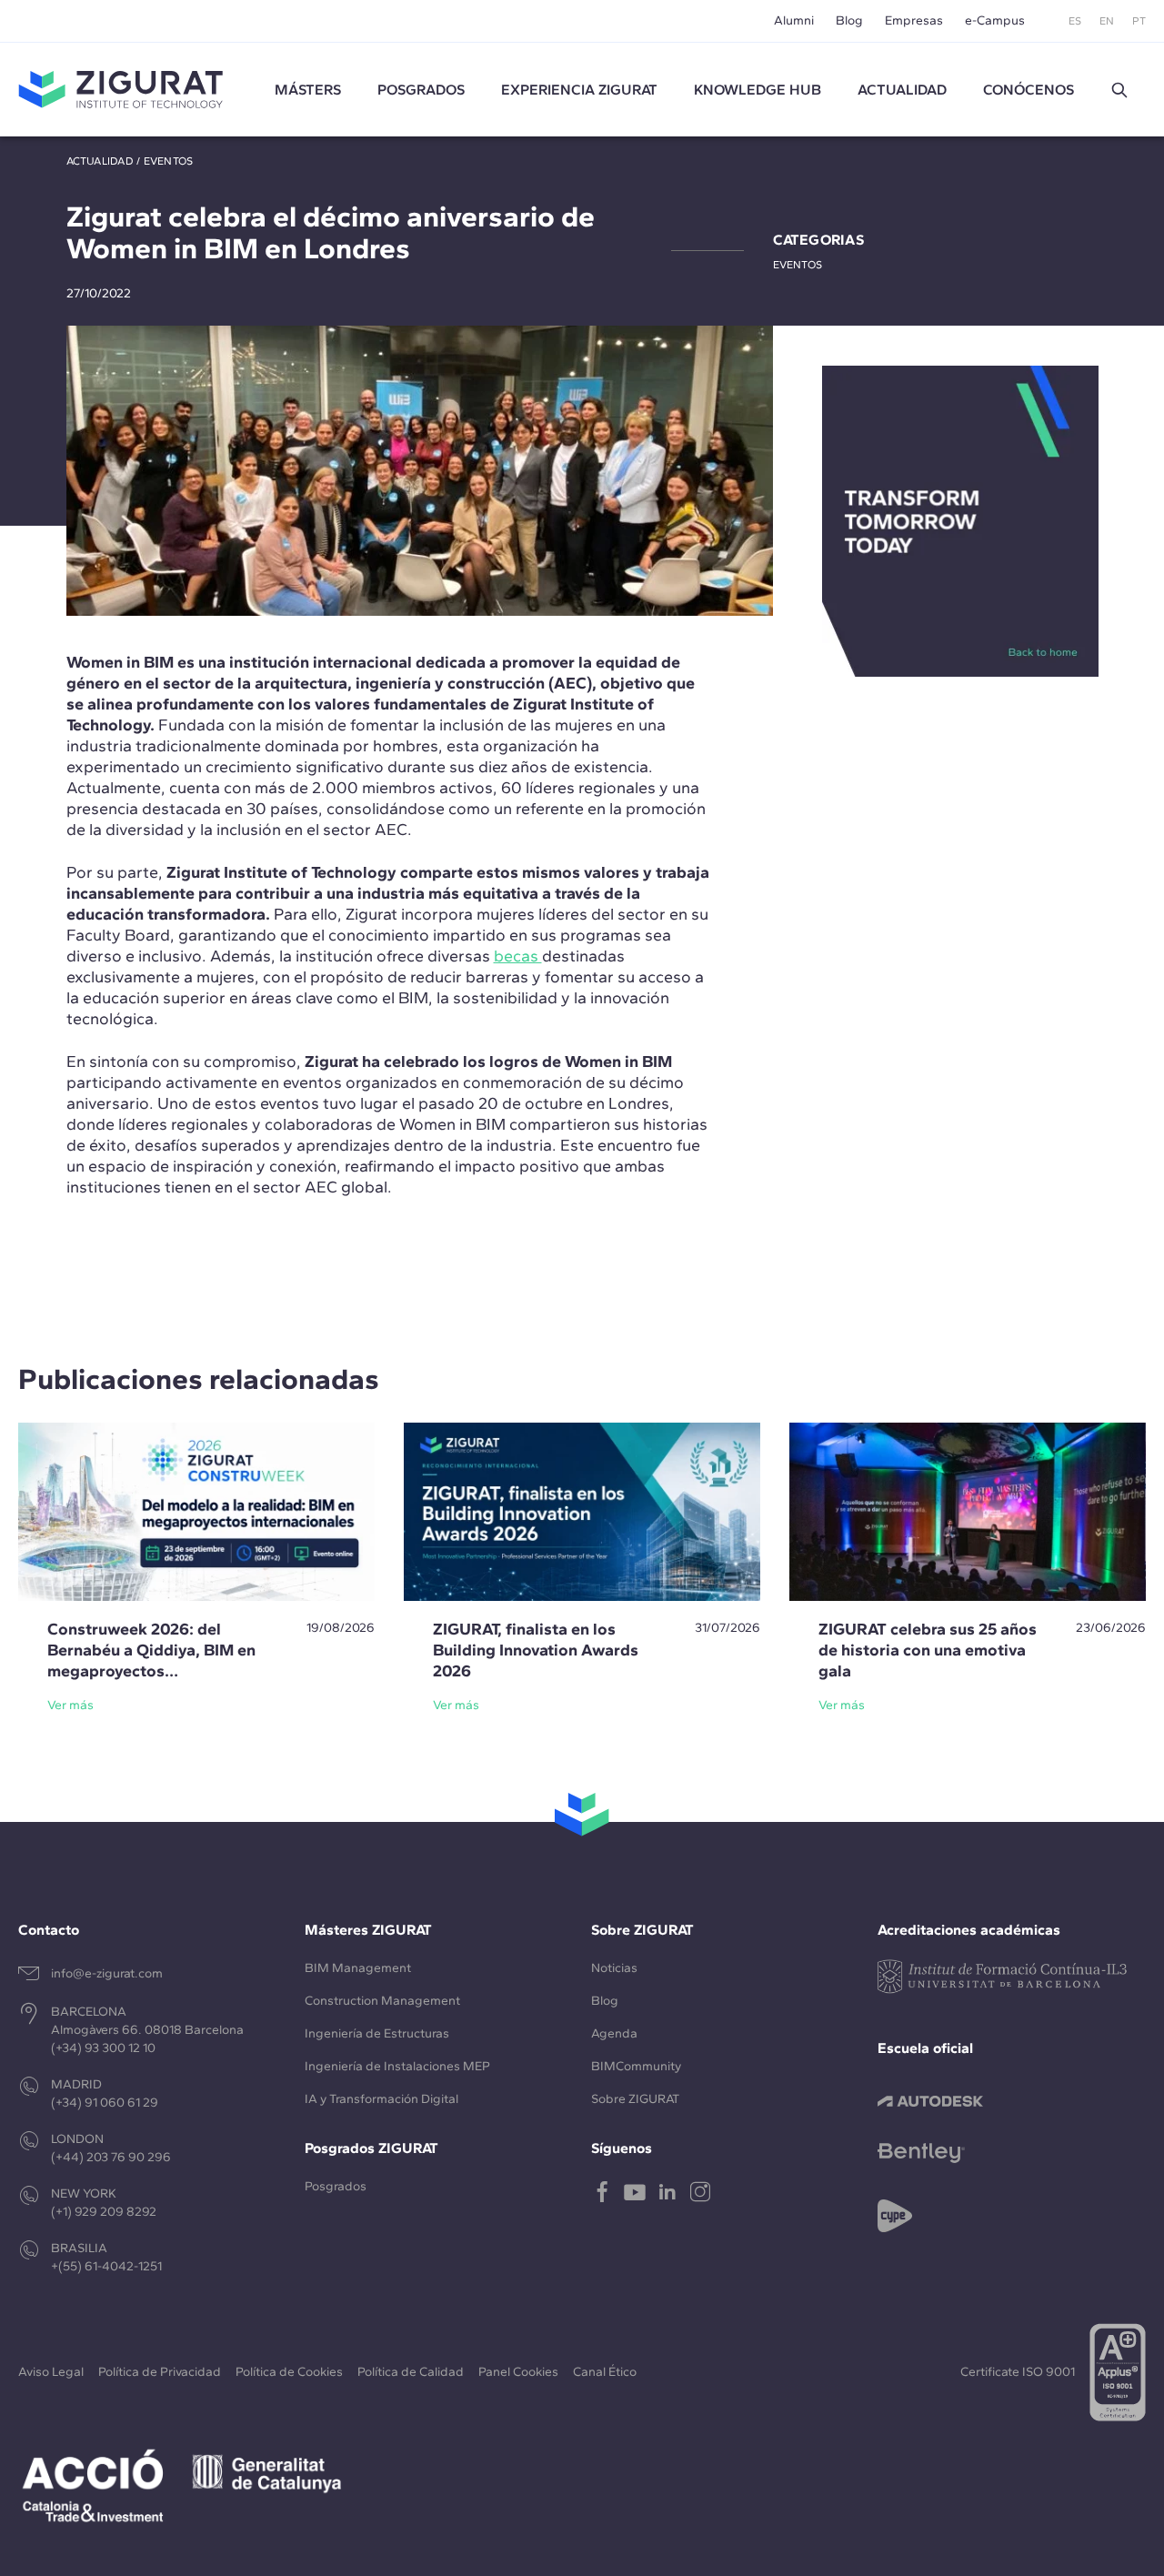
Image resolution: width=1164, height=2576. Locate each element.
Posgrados (421, 90)
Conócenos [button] (1029, 90)
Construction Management (382, 2001)
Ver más (70, 1705)
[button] (1119, 90)
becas (518, 956)
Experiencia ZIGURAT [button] (579, 90)
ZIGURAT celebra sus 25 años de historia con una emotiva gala (928, 1650)
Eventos (169, 161)
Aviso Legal (51, 2372)
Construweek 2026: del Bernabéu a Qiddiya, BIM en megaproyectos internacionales (151, 1660)
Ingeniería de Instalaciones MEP (397, 2066)
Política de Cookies (289, 2372)
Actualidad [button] (902, 90)
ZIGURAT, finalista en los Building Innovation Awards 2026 (536, 1650)
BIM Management (358, 1968)
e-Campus (995, 20)
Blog (849, 20)
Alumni (794, 20)
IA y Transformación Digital (381, 2099)
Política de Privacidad (160, 2372)
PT (1139, 21)
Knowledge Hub (758, 90)
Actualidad (100, 161)
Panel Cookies (518, 2372)
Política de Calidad (411, 2372)
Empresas (914, 20)
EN (1107, 21)
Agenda (614, 2033)
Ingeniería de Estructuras (377, 2033)
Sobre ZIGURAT (635, 2099)
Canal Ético (605, 2372)
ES (1075, 21)
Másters (308, 90)
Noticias (614, 1968)
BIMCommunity (636, 2066)
